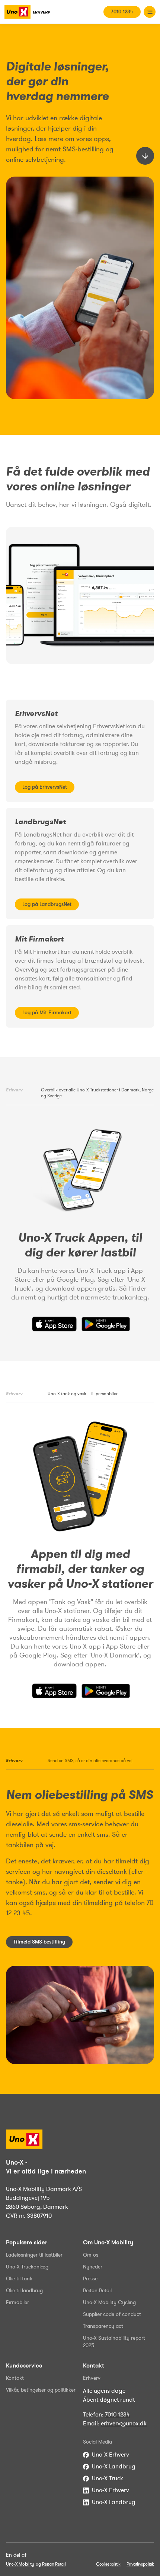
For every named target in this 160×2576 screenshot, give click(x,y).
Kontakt (15, 2378)
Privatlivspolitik (140, 2564)
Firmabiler (17, 2302)
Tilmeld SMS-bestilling (39, 1942)
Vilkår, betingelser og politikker (41, 2390)
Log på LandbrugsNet (47, 904)
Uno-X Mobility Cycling (109, 2302)
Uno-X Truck (108, 2478)
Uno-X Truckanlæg (27, 2267)
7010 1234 (122, 12)
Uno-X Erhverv (111, 2455)
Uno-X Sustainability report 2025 (114, 2342)
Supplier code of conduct (112, 2314)
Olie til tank (19, 2279)
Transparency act (103, 2326)
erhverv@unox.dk (124, 2424)
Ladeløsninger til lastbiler (34, 2255)
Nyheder (93, 2267)
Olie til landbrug (24, 2291)
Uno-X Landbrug (114, 2467)
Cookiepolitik (108, 2564)
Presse (90, 2279)
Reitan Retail (97, 2291)
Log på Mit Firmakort (47, 1013)
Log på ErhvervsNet (45, 787)
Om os (91, 2255)
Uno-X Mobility (20, 2564)
